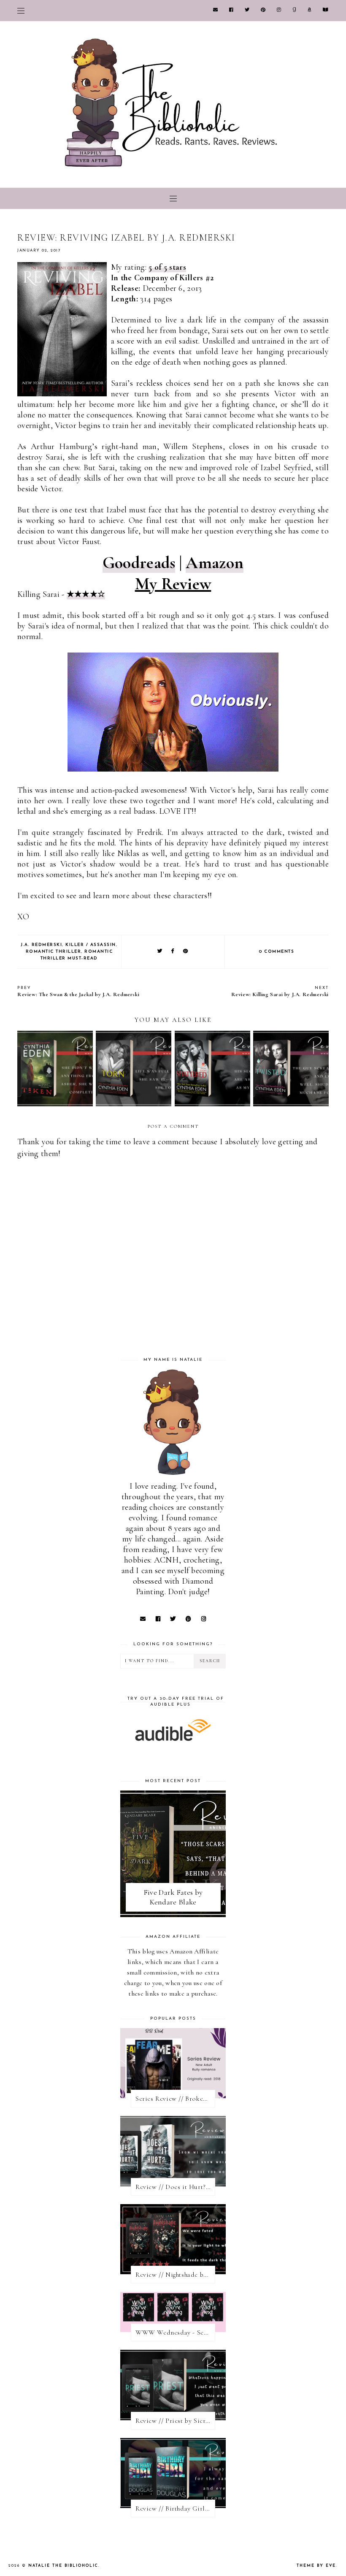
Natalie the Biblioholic (63, 2566)
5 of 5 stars (167, 267)
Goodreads (139, 563)
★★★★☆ (86, 594)
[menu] (21, 11)
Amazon (215, 563)
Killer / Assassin (91, 945)
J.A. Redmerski (41, 945)
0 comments (277, 952)
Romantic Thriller (54, 952)
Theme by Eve (316, 2566)
